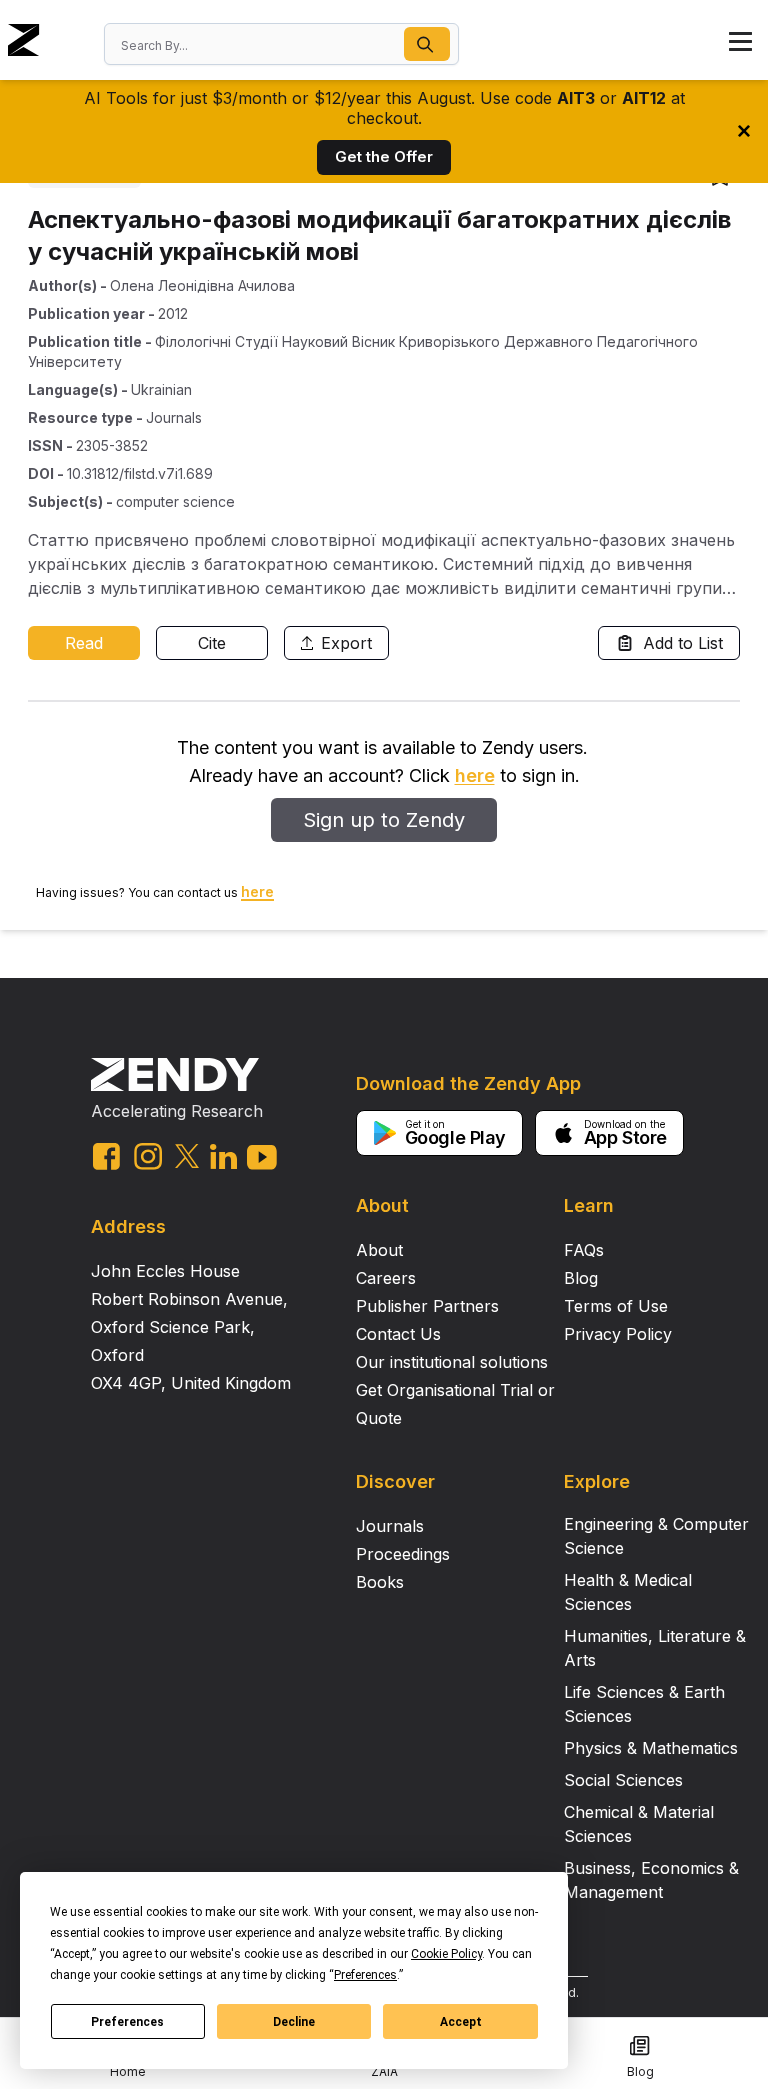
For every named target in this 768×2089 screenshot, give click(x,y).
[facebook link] (106, 1156)
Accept (461, 2022)
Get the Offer (384, 156)
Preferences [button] (365, 1975)
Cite (212, 643)
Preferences (127, 2022)
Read (84, 643)
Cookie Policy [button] (446, 1954)
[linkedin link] (223, 1156)
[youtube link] (262, 1157)
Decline (294, 2022)
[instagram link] (148, 1156)
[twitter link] (187, 1156)
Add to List (683, 643)
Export (346, 643)
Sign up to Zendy (384, 820)
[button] (427, 44)
